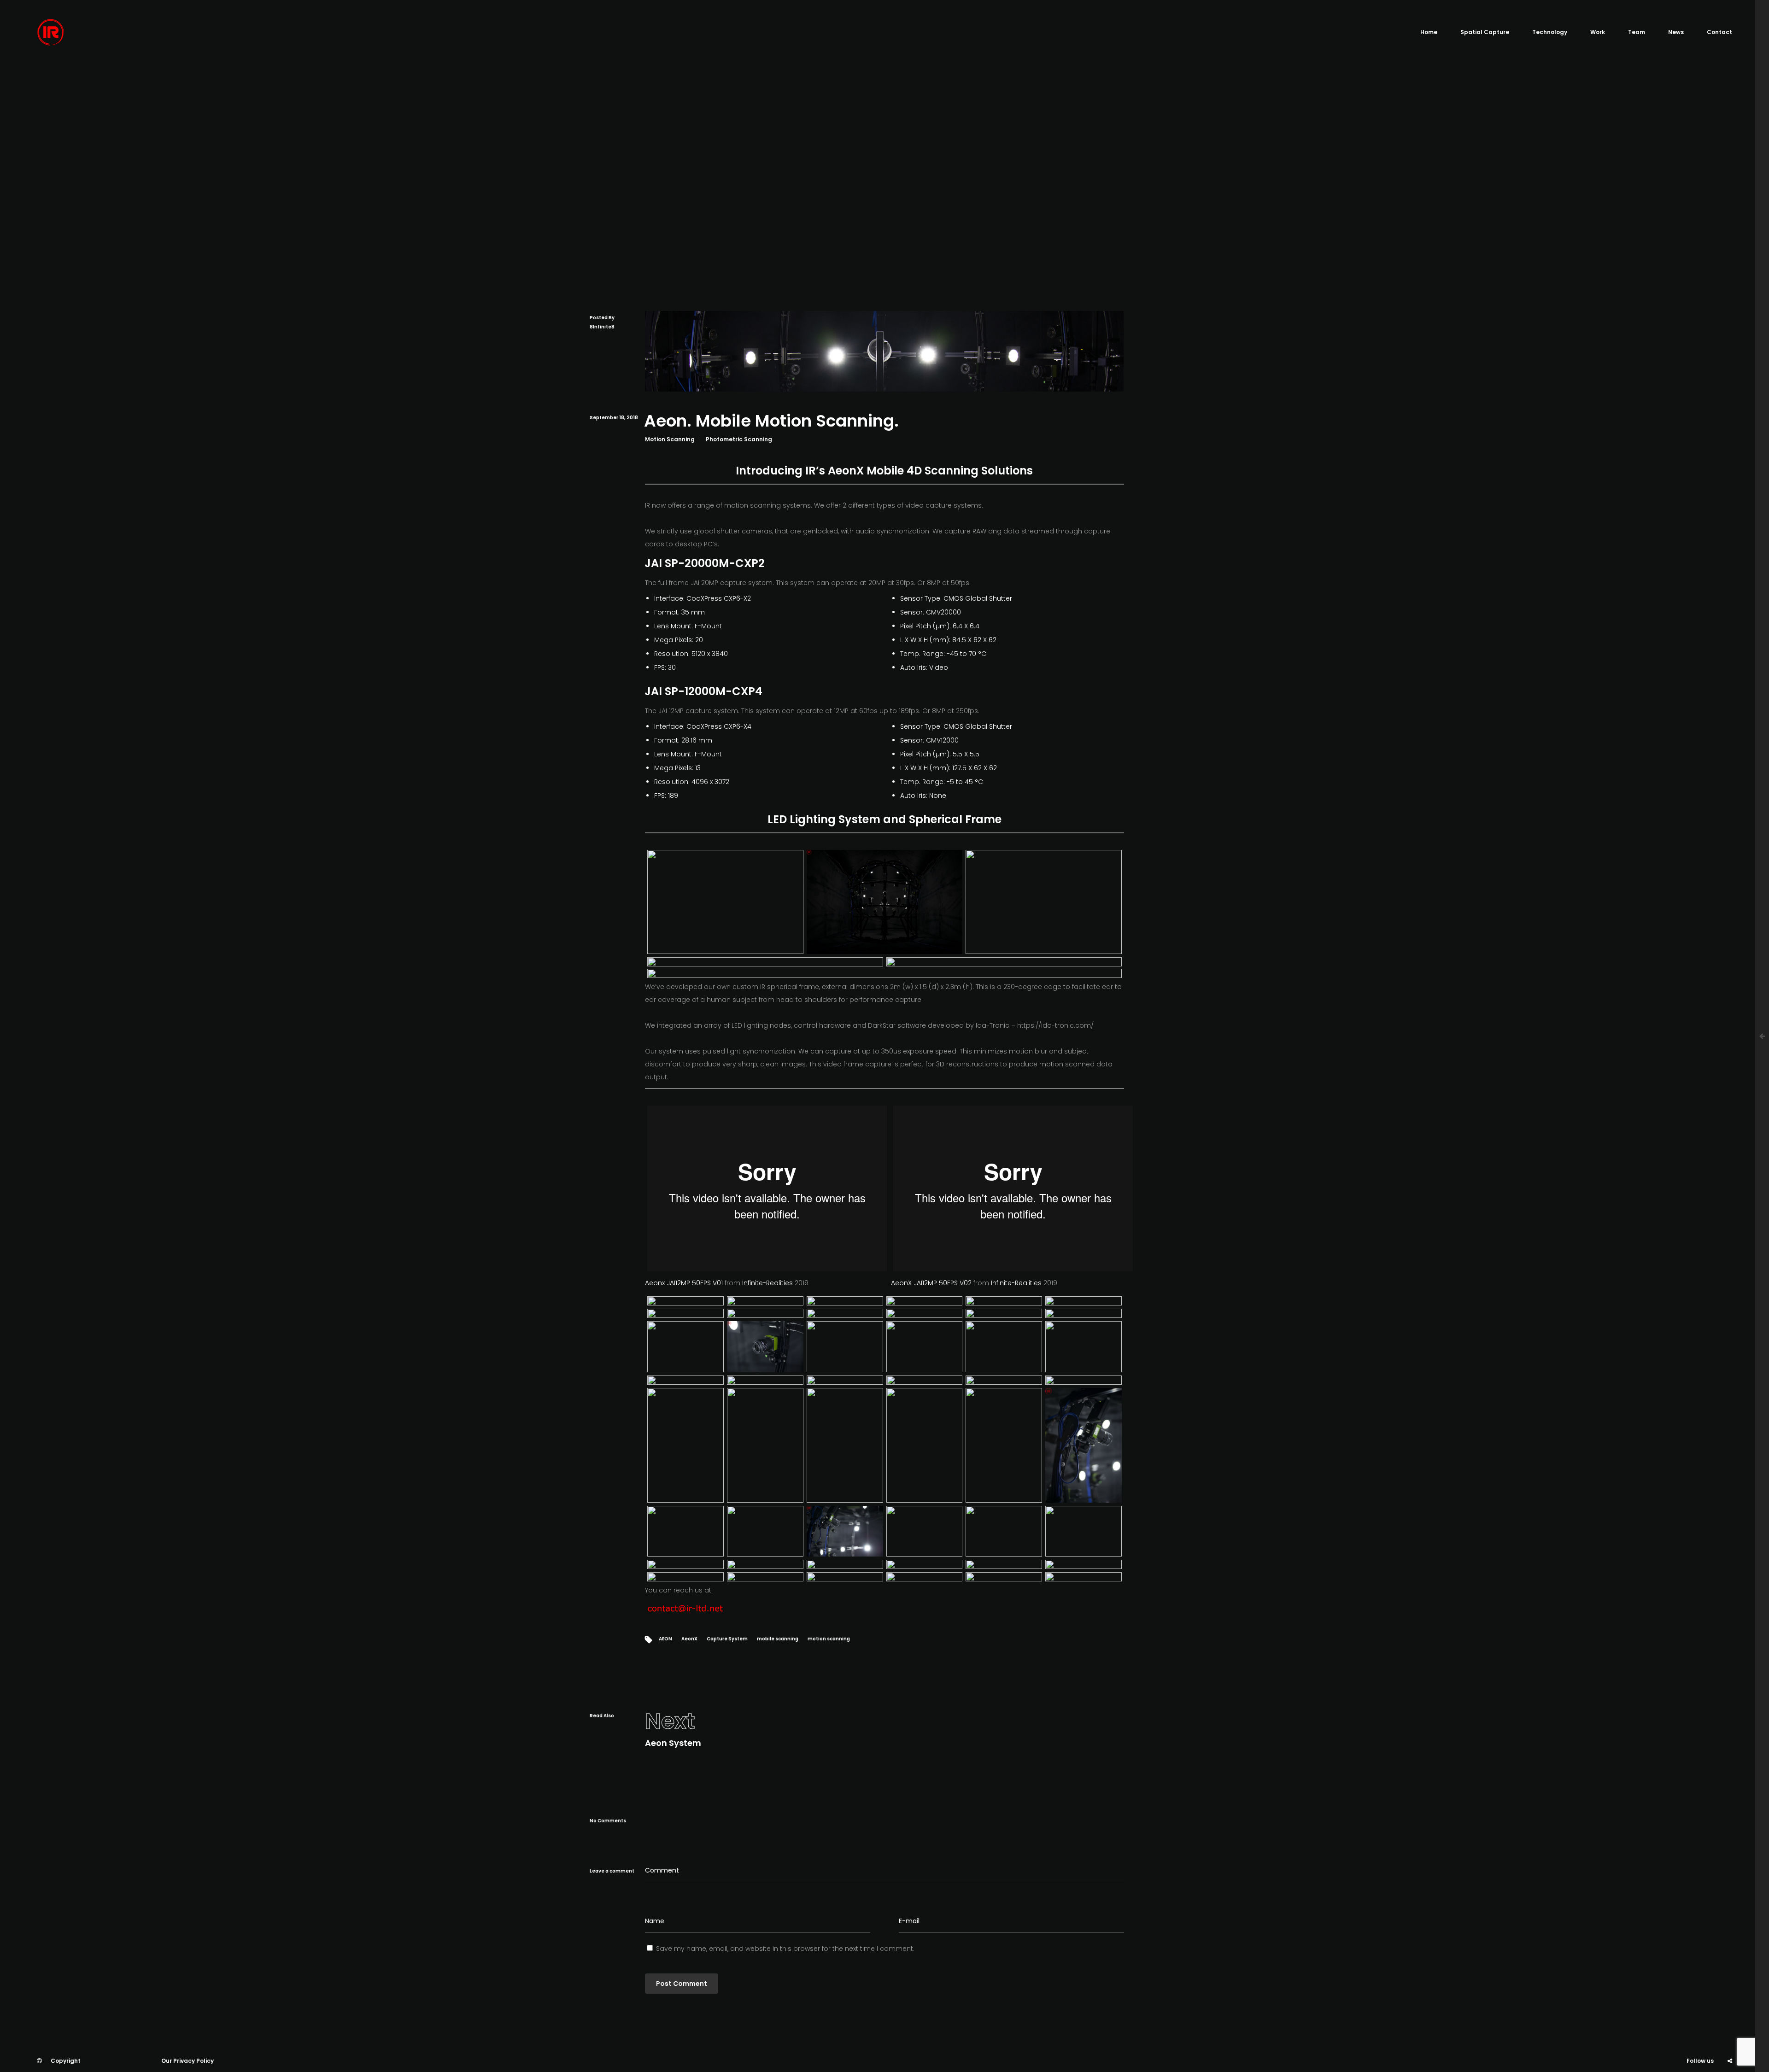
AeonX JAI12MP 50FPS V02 (931, 1283)
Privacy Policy (193, 2061)
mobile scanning (778, 1639)
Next (670, 1721)
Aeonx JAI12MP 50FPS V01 (684, 1283)
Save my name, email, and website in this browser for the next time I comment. (785, 1949)
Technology (1550, 32)
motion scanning (829, 1639)
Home (1429, 32)
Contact (1719, 32)
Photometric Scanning (739, 439)
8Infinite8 (602, 327)
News (1676, 32)
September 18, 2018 (614, 418)
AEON (665, 1639)
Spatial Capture (1485, 32)
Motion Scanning (670, 439)
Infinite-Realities (767, 1283)
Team (1637, 32)
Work (1598, 32)
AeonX (689, 1639)
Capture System (727, 1639)
